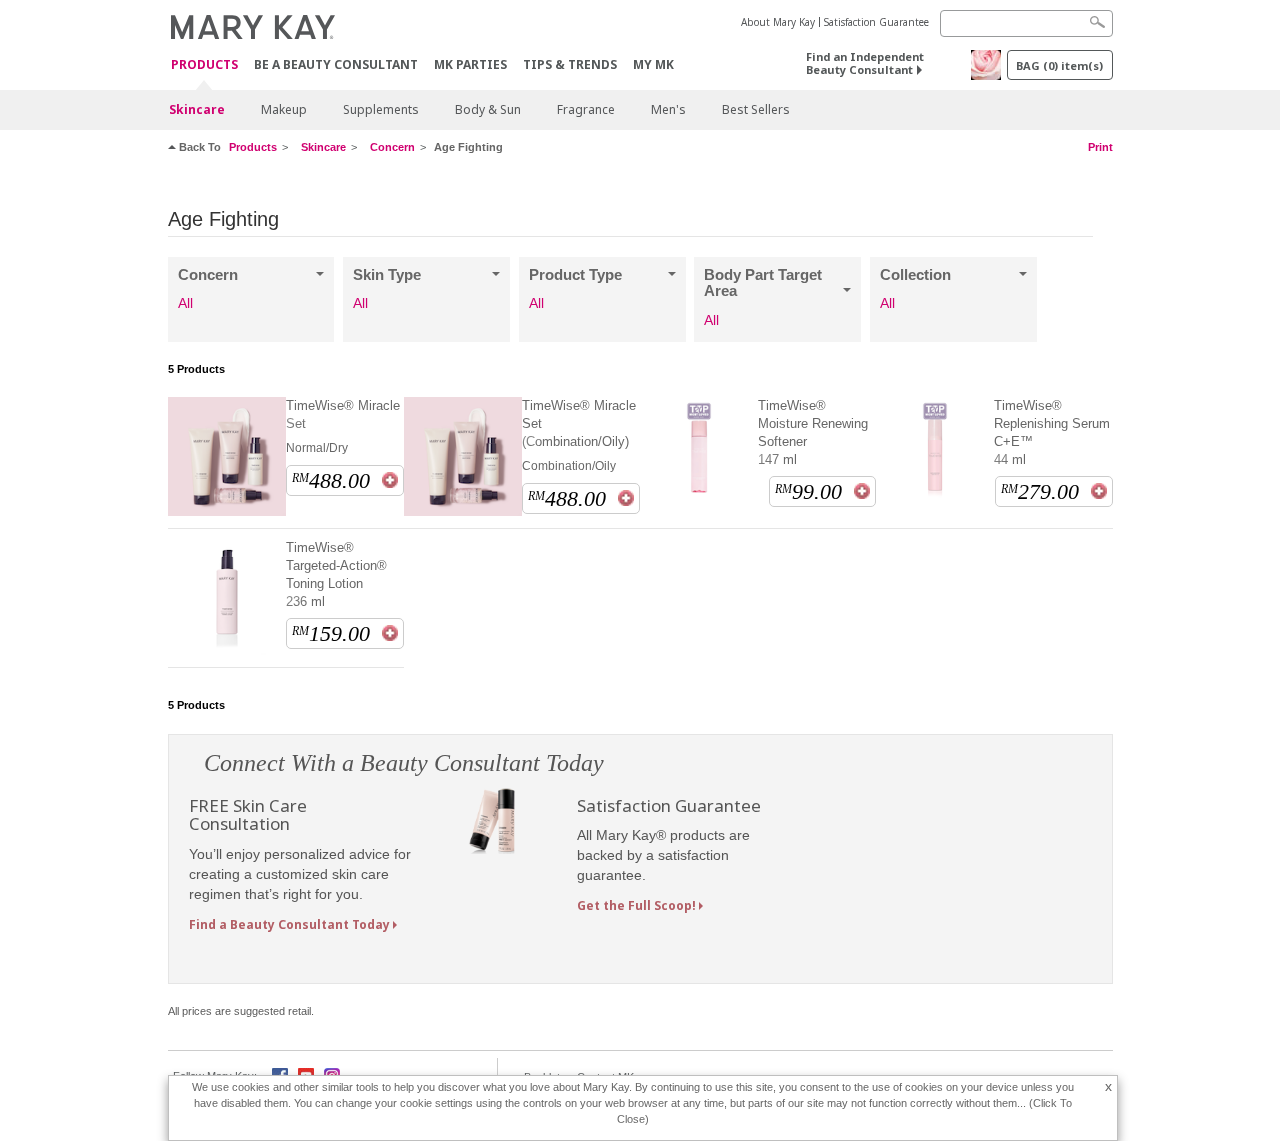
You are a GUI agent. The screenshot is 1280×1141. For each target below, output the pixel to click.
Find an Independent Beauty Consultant (865, 63)
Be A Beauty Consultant (336, 64)
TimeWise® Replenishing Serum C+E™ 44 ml (1052, 432)
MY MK (653, 64)
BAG (1059, 65)
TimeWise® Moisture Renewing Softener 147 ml (813, 432)
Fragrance (586, 109)
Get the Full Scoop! (636, 905)
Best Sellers (756, 109)
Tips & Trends (570, 64)
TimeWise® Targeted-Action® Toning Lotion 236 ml (336, 574)
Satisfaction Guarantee (876, 22)
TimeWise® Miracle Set (343, 414)
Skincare (197, 109)
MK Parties (470, 64)
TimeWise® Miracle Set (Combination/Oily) (579, 423)
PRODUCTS (204, 65)
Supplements (381, 109)
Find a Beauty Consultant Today (289, 924)
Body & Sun (488, 109)
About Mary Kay (778, 22)
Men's (668, 109)
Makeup (284, 109)
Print (1100, 147)
